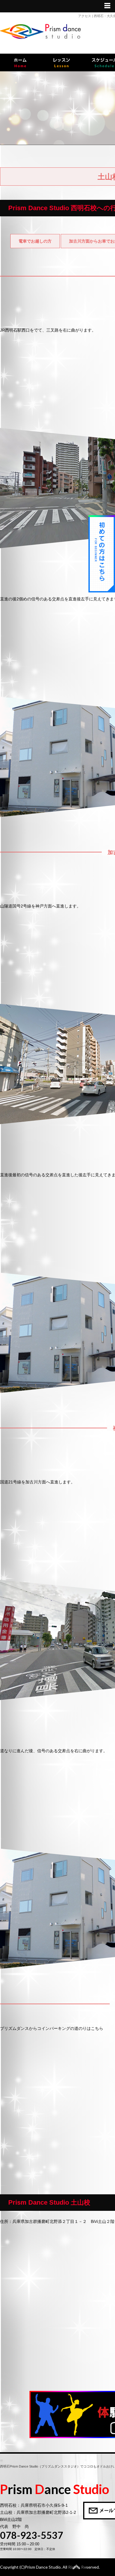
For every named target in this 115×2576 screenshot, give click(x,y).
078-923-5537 (32, 2535)
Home (20, 62)
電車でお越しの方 (35, 241)
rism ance (55, 2489)
